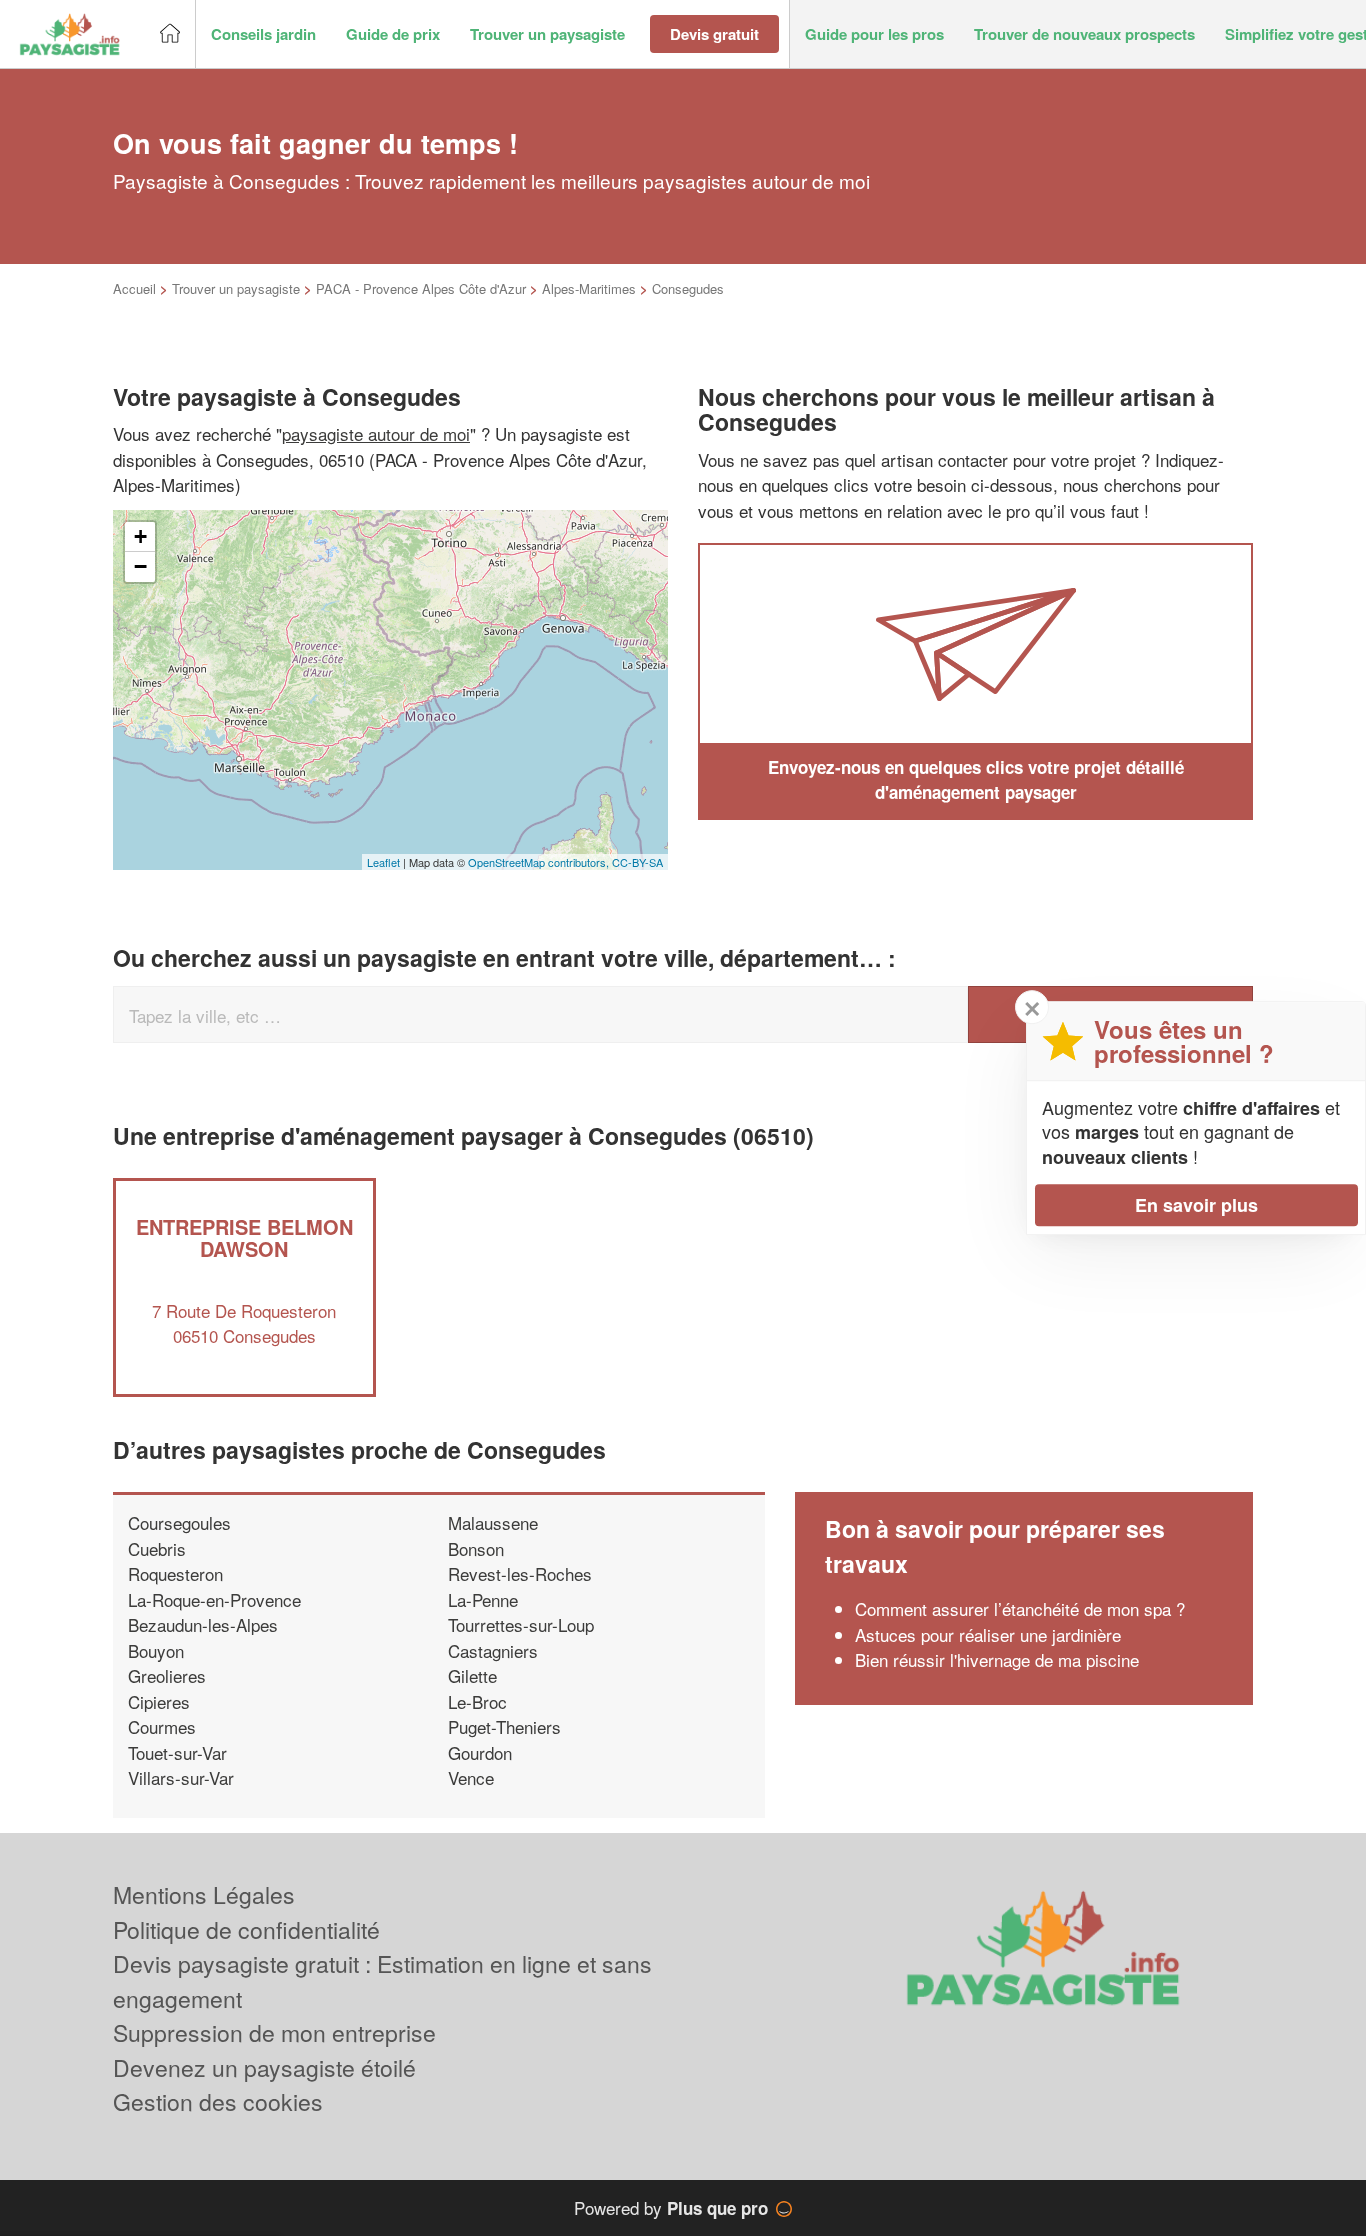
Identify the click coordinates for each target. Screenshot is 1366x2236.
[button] (263, 34)
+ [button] (140, 536)
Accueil (134, 288)
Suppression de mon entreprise (274, 2032)
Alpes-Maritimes (589, 288)
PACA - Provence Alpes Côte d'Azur (421, 288)
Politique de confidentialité (246, 1929)
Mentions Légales (204, 1894)
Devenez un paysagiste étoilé (264, 2067)
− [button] (140, 566)
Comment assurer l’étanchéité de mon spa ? (1020, 1608)
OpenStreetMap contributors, (540, 862)
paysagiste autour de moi (376, 433)
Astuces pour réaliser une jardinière (988, 1634)
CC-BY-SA (637, 862)
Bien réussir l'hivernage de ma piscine (997, 1659)
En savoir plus (1196, 1205)
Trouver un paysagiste (236, 288)
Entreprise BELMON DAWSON (244, 1237)
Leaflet (383, 862)
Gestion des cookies (218, 2101)
